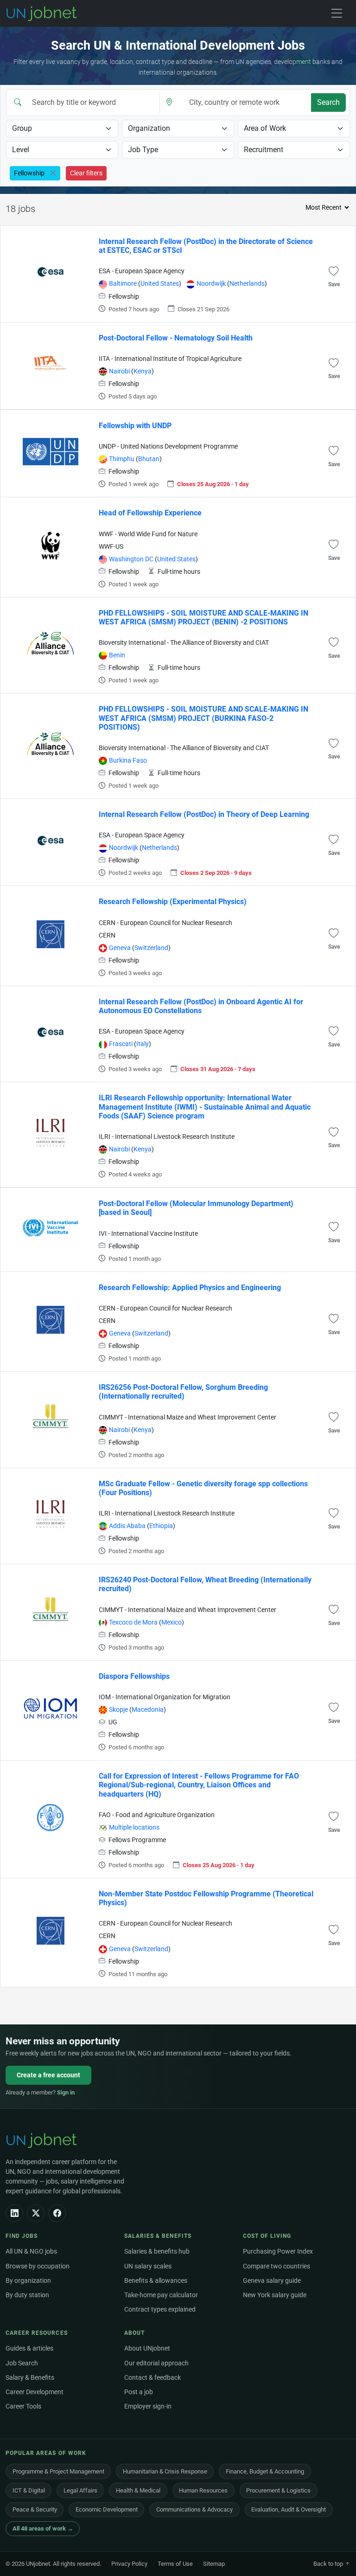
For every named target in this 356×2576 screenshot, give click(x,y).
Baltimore (123, 284)
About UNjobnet (147, 2348)
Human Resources (203, 2490)
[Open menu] (337, 13)
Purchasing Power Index (278, 2252)
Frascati (121, 1044)
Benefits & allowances (156, 2281)
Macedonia (148, 1710)
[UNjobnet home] (43, 2140)
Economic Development (107, 2509)
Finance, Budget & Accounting (265, 2471)
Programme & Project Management (58, 2471)
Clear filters (86, 173)
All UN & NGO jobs (31, 2252)
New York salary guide (275, 2295)
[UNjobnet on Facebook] (57, 2213)
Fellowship (124, 297)
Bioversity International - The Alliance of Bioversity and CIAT (184, 643)
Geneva (120, 948)
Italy (143, 1044)
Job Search (22, 2363)
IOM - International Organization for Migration (165, 1697)
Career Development (35, 2392)
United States (160, 284)
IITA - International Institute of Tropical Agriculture (170, 359)
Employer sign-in (148, 2406)
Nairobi (119, 371)
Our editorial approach (156, 2363)
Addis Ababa (127, 1526)
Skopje (118, 1710)
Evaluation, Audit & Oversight (289, 2509)
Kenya (143, 371)
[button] (334, 271)
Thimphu (122, 459)
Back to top (329, 2564)
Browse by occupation (38, 2266)
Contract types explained (160, 2309)
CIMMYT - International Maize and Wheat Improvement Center (188, 1417)
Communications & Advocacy (194, 2509)
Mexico (172, 1622)
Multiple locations (134, 1828)
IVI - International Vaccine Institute (148, 1234)
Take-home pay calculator (161, 2295)
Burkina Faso (128, 761)
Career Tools (23, 2406)
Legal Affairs (80, 2490)
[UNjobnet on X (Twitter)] (36, 2213)
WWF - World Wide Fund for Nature (148, 534)
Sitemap (214, 2564)
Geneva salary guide (272, 2281)
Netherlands (247, 284)
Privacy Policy (129, 2564)
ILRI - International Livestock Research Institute (167, 1137)
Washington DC (131, 559)
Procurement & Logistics (278, 2490)
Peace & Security (35, 2509)
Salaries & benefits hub (157, 2252)
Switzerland (151, 948)
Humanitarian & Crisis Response (165, 2471)
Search (328, 102)
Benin (117, 655)
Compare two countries (277, 2266)
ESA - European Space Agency (142, 271)
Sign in (66, 2092)
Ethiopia (161, 1526)
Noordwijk (211, 284)
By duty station (27, 2295)
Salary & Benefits (30, 2378)
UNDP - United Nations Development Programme (168, 446)
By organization (28, 2281)
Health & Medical (138, 2490)
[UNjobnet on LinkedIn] (14, 2213)
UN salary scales (148, 2266)
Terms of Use (175, 2564)
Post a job (139, 2392)
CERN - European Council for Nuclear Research (165, 923)
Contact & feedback (153, 2378)
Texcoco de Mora (133, 1622)
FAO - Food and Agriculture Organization (157, 1815)
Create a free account (48, 2075)
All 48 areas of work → (43, 2528)
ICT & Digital (29, 2490)
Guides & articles (29, 2348)
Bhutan (149, 459)
